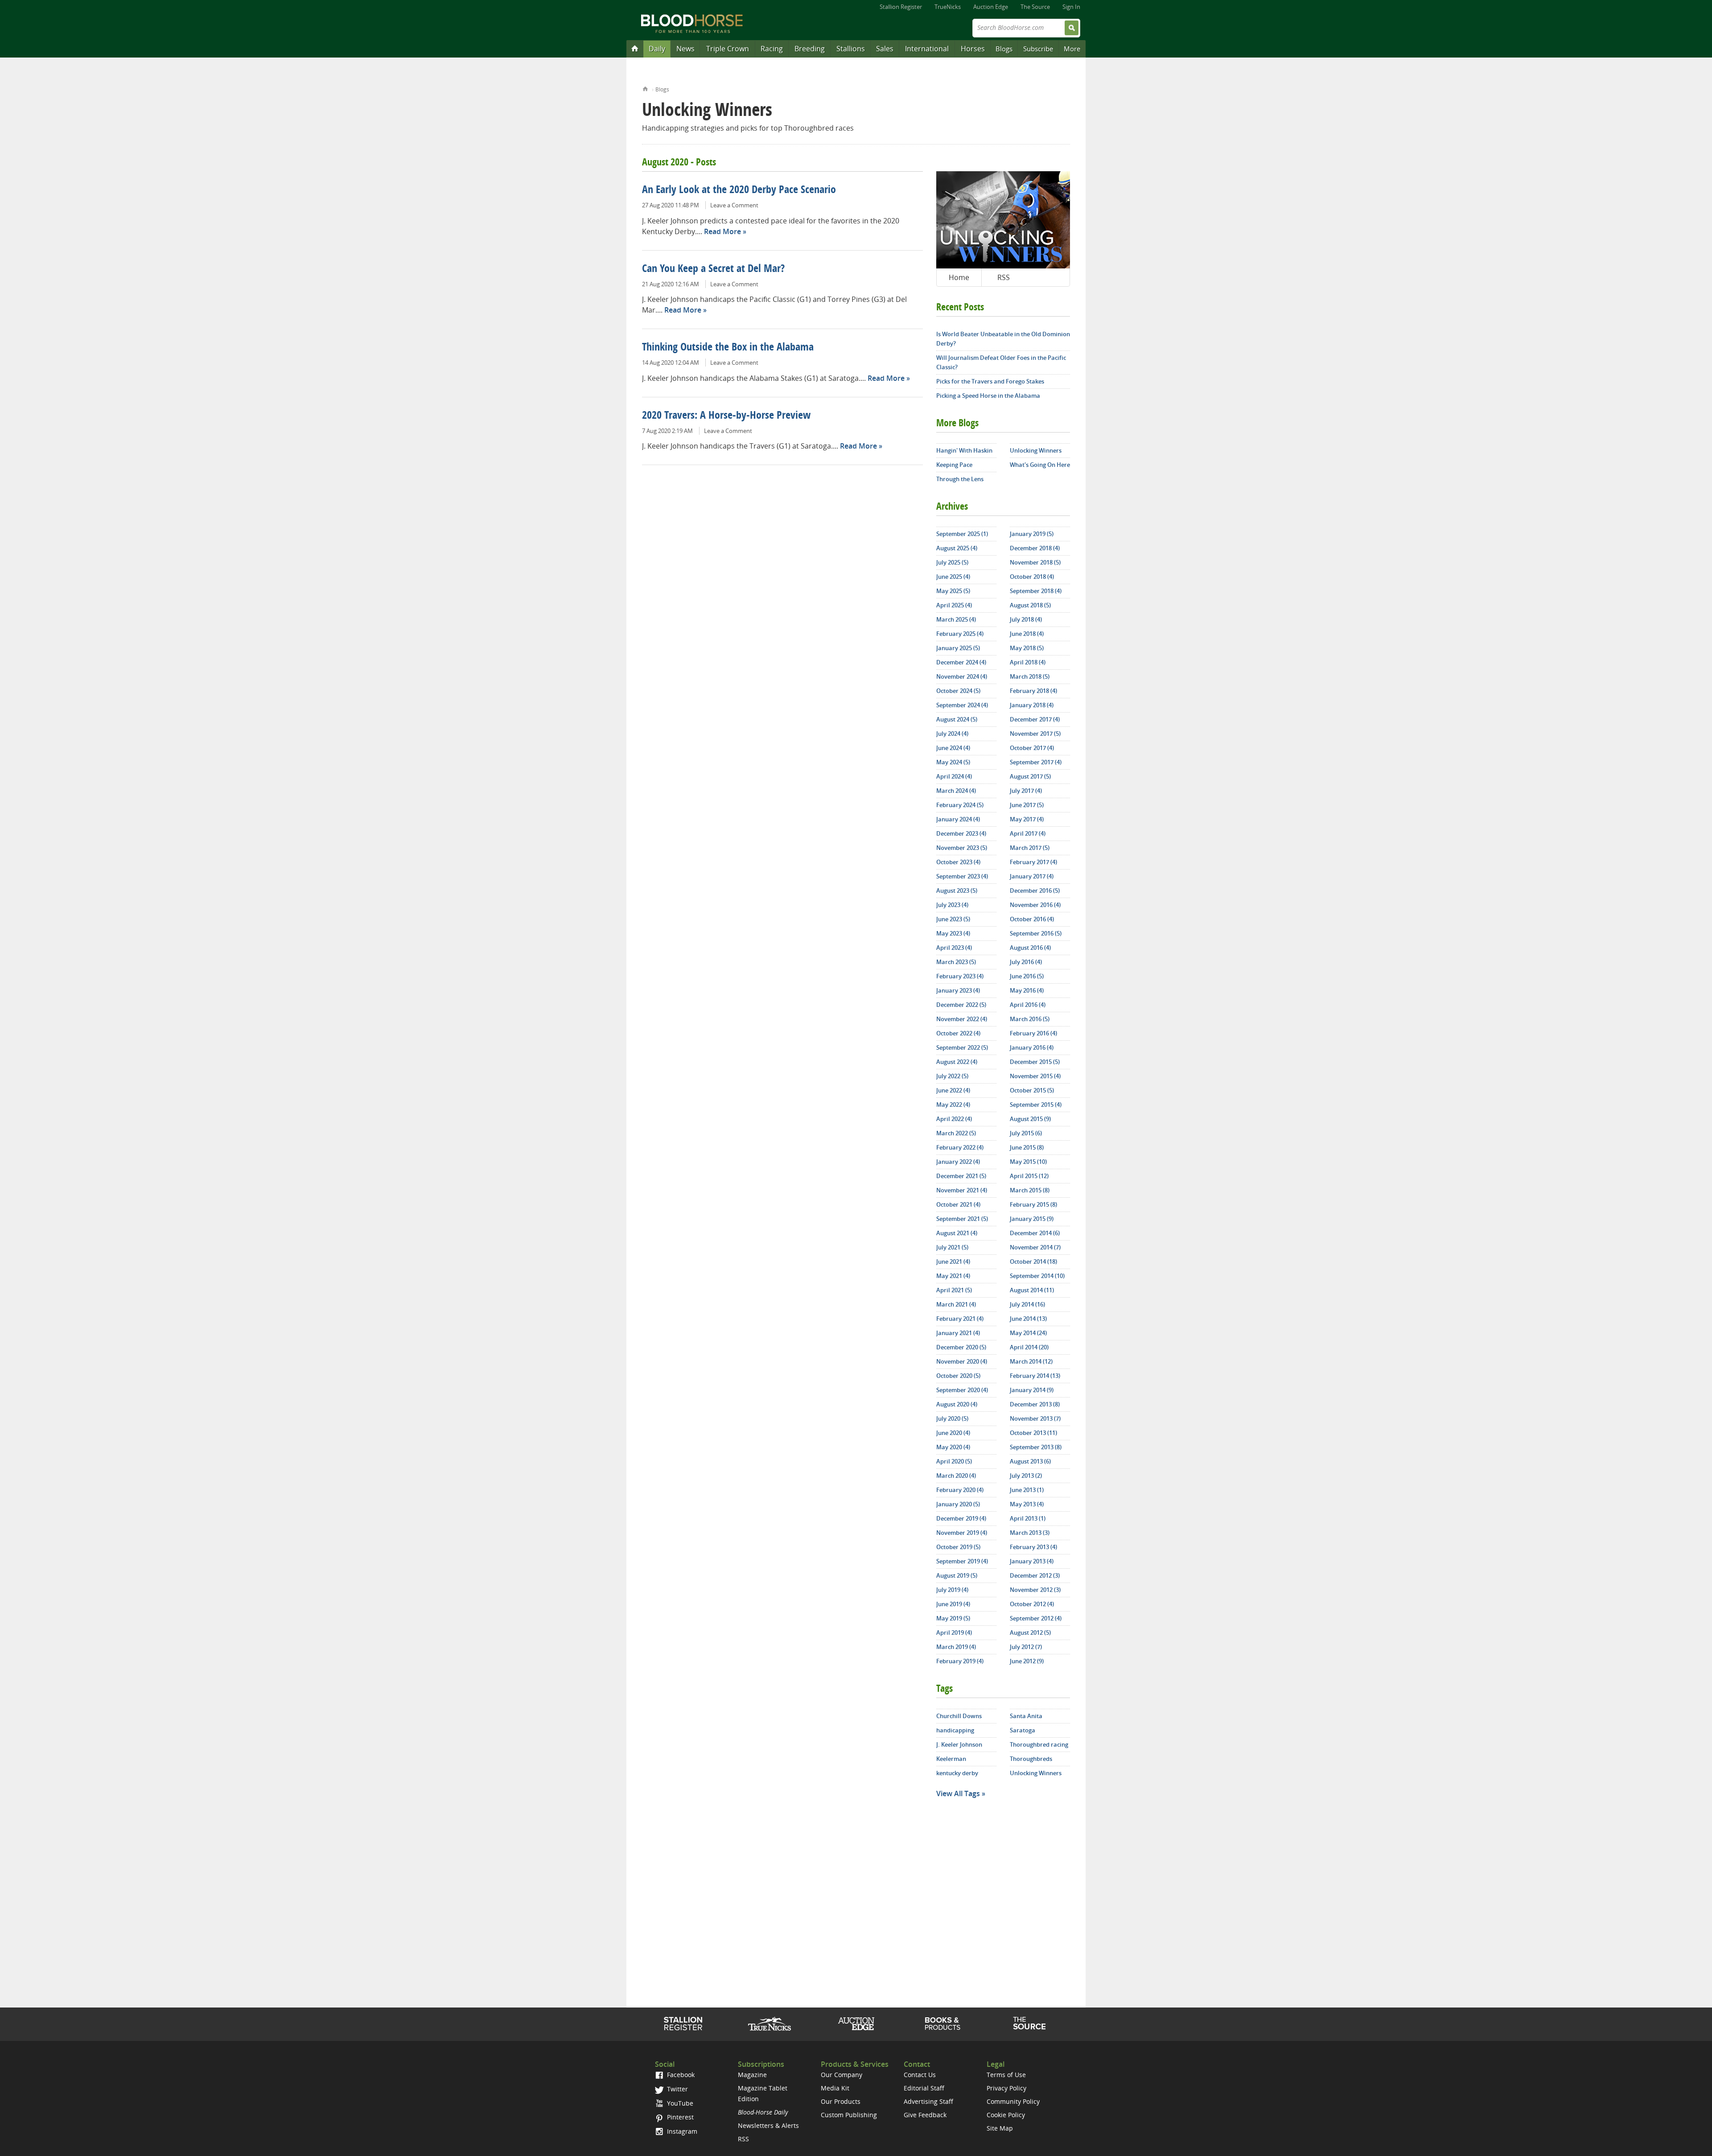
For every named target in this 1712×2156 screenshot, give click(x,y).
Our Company (842, 2075)
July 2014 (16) (1027, 1304)
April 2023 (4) (954, 948)
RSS (1004, 277)
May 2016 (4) (1027, 990)
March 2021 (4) (956, 1304)
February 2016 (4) (1033, 1033)
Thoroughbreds (1031, 1759)
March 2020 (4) (956, 1476)
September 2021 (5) (962, 1219)
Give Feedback (925, 2115)
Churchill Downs (959, 1716)
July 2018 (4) (1026, 619)
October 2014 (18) (1033, 1261)
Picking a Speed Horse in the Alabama (988, 396)
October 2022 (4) (958, 1033)
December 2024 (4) (961, 662)
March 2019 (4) (956, 1647)
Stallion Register (901, 7)
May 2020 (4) (953, 1447)
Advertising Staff (928, 2101)
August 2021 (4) (957, 1233)
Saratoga (1023, 1730)
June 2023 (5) (953, 919)
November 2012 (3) (1035, 1590)
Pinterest (679, 2117)
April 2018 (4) (1028, 662)
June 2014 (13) (1028, 1319)
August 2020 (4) (957, 1404)
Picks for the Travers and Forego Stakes (990, 381)
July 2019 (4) (952, 1590)
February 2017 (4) (1033, 862)
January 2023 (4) (958, 990)
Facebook (680, 2075)
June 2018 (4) (1027, 634)
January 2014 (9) (1032, 1390)
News (685, 49)
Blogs (1004, 49)
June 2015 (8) (1027, 1147)
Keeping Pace (954, 465)
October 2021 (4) (958, 1204)
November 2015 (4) (1035, 1076)
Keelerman (951, 1759)
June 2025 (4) (953, 577)
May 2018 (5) (1027, 648)
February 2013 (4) (1033, 1547)
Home (645, 88)
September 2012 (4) (1036, 1618)
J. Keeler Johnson (959, 1744)
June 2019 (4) (953, 1604)
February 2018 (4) (1033, 691)
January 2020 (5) (958, 1504)
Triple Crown (728, 49)
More (1072, 49)
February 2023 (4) (960, 976)
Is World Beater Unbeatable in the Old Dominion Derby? (1003, 339)
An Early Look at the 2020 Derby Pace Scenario (739, 190)
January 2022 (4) (958, 1162)
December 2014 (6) (1035, 1233)
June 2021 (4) (953, 1261)
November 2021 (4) (962, 1190)
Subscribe (1038, 49)
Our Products (841, 2101)
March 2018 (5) (1030, 676)
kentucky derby (957, 1773)
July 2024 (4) (952, 734)
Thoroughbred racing (1039, 1744)
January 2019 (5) (1032, 534)
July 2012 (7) (1026, 1647)
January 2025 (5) (958, 648)
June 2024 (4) (953, 748)
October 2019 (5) (958, 1547)
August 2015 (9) (1030, 1119)
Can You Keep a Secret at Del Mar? (713, 269)
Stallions (851, 49)
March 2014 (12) (1031, 1361)
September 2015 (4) (1036, 1105)
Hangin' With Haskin (964, 450)
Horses (973, 49)
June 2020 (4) (953, 1433)
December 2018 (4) (1035, 548)
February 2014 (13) (1035, 1376)
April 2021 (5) (954, 1290)
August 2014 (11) (1032, 1290)
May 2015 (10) (1028, 1162)
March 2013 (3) (1030, 1533)
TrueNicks (948, 7)
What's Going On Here (1040, 465)
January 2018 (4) (1032, 705)
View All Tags (958, 1793)
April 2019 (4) (954, 1632)
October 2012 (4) (1032, 1604)
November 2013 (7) (1035, 1418)
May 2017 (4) (1027, 819)
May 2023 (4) (953, 933)
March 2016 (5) (1030, 1019)
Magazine (752, 2075)
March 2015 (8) (1030, 1190)
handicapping (955, 1730)
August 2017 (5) (1030, 776)
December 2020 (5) (961, 1347)
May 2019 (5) (953, 1618)
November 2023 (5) (962, 848)
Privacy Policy (1006, 2088)
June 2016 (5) (1027, 976)
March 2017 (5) (1030, 848)
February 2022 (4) (960, 1147)
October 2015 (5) (1032, 1090)
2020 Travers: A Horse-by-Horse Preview (726, 416)
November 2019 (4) (962, 1533)
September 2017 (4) (1036, 762)
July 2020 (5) (952, 1418)
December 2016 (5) (1035, 890)
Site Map (1000, 2128)
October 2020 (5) (958, 1376)
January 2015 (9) (1032, 1219)
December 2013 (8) (1035, 1404)
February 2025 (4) (960, 634)
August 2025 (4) (957, 548)
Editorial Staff (924, 2088)
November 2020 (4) (962, 1361)
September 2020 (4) (962, 1390)
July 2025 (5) (952, 562)
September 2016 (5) (1036, 933)
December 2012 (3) (1035, 1575)
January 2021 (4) (958, 1333)
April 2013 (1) (1028, 1518)
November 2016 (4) (1035, 905)
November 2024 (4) (962, 676)
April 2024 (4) (954, 776)
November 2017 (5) (1035, 734)
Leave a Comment (734, 205)
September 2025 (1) (962, 534)
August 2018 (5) (1030, 605)
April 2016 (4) (1028, 1005)
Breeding (810, 49)
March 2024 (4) (956, 791)
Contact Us (920, 2075)
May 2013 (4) (1027, 1504)
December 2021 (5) (961, 1176)
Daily (657, 49)
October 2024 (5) (958, 691)
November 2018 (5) (1035, 562)
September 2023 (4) (962, 876)
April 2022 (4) (954, 1119)
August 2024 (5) (957, 719)
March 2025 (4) (956, 619)
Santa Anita (1026, 1716)
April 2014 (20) (1029, 1347)
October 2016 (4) (1032, 919)
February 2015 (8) (1033, 1204)
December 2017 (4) (1035, 719)
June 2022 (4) (953, 1090)
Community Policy (1013, 2101)
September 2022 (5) (962, 1047)
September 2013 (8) (1036, 1447)
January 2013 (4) (1032, 1561)
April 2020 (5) (954, 1461)
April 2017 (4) (1028, 833)
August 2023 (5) (957, 890)
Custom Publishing (849, 2115)
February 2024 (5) (960, 805)
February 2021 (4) (960, 1319)
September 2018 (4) (1036, 591)
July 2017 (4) (1026, 791)
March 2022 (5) (956, 1133)
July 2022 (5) (952, 1076)
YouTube (679, 2103)
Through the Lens (960, 479)
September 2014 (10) (1037, 1276)
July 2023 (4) (952, 905)
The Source (1035, 7)
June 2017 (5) (1027, 805)
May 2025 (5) (953, 591)
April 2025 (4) (954, 605)
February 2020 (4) (960, 1490)
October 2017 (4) (1032, 748)
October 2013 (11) (1033, 1433)
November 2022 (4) (962, 1019)
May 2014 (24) (1028, 1333)
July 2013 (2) (1026, 1476)
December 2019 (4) (961, 1518)
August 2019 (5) (957, 1575)
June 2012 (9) (1027, 1661)
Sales (885, 49)
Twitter (677, 2089)
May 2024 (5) (953, 762)
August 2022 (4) (957, 1062)
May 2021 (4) (953, 1276)
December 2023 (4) (961, 833)
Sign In (1071, 7)
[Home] (635, 48)
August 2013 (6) (1030, 1461)
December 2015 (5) (1035, 1062)
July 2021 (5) (952, 1247)
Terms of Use (1006, 2075)
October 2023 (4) (958, 862)
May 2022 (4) (953, 1105)
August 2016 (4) (1030, 948)
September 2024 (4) (962, 705)
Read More (722, 231)
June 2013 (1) (1027, 1490)
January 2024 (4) (958, 819)
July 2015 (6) (1026, 1133)
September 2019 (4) (962, 1561)
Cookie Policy (1006, 2115)
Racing (772, 49)
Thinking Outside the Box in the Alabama (728, 348)
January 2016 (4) (1032, 1047)
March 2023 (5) (956, 962)
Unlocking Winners (1036, 450)
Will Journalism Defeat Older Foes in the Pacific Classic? (1001, 362)
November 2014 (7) (1035, 1247)
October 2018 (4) (1032, 577)
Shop (943, 2024)
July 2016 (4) (1026, 962)
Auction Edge (991, 7)
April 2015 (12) (1029, 1176)
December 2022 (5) (961, 1005)
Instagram (681, 2131)
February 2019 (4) (960, 1661)
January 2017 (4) (1032, 876)
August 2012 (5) (1030, 1632)
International (927, 49)
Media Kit (835, 2088)
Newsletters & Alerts (768, 2125)
